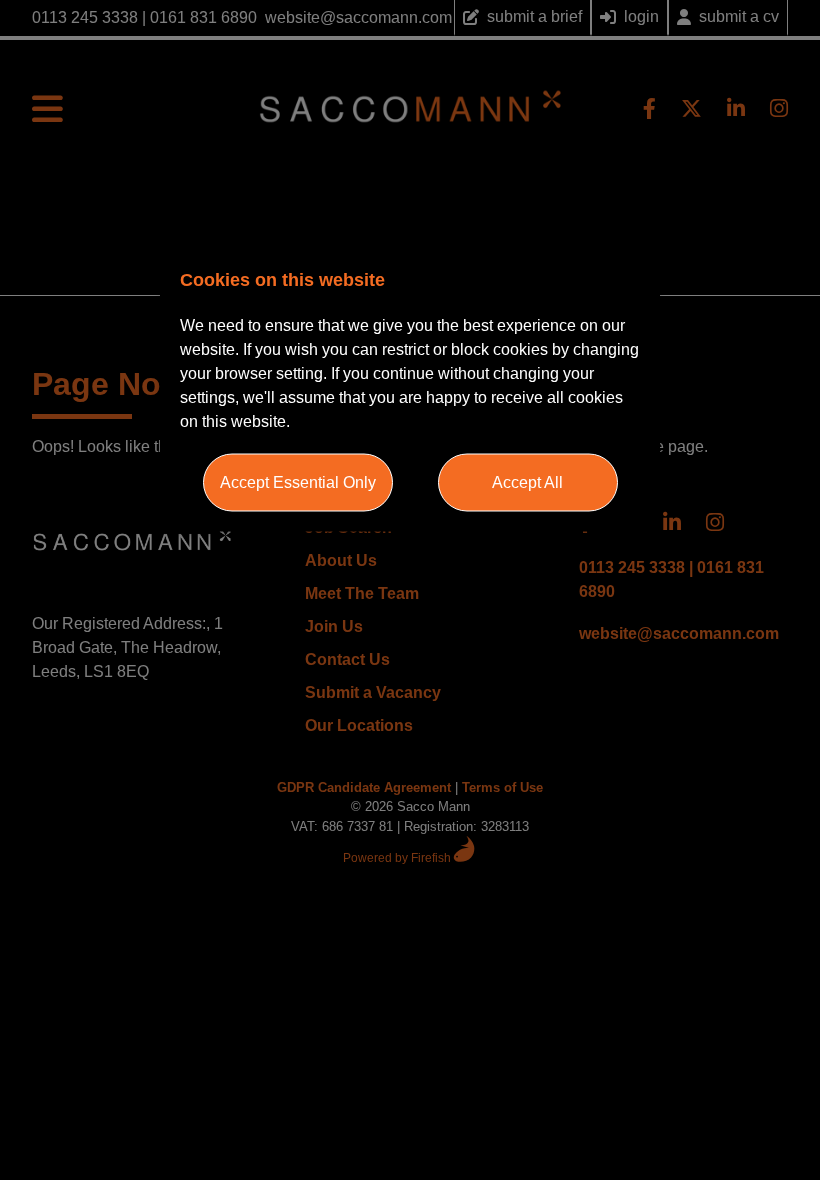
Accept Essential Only (298, 482)
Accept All (527, 482)
